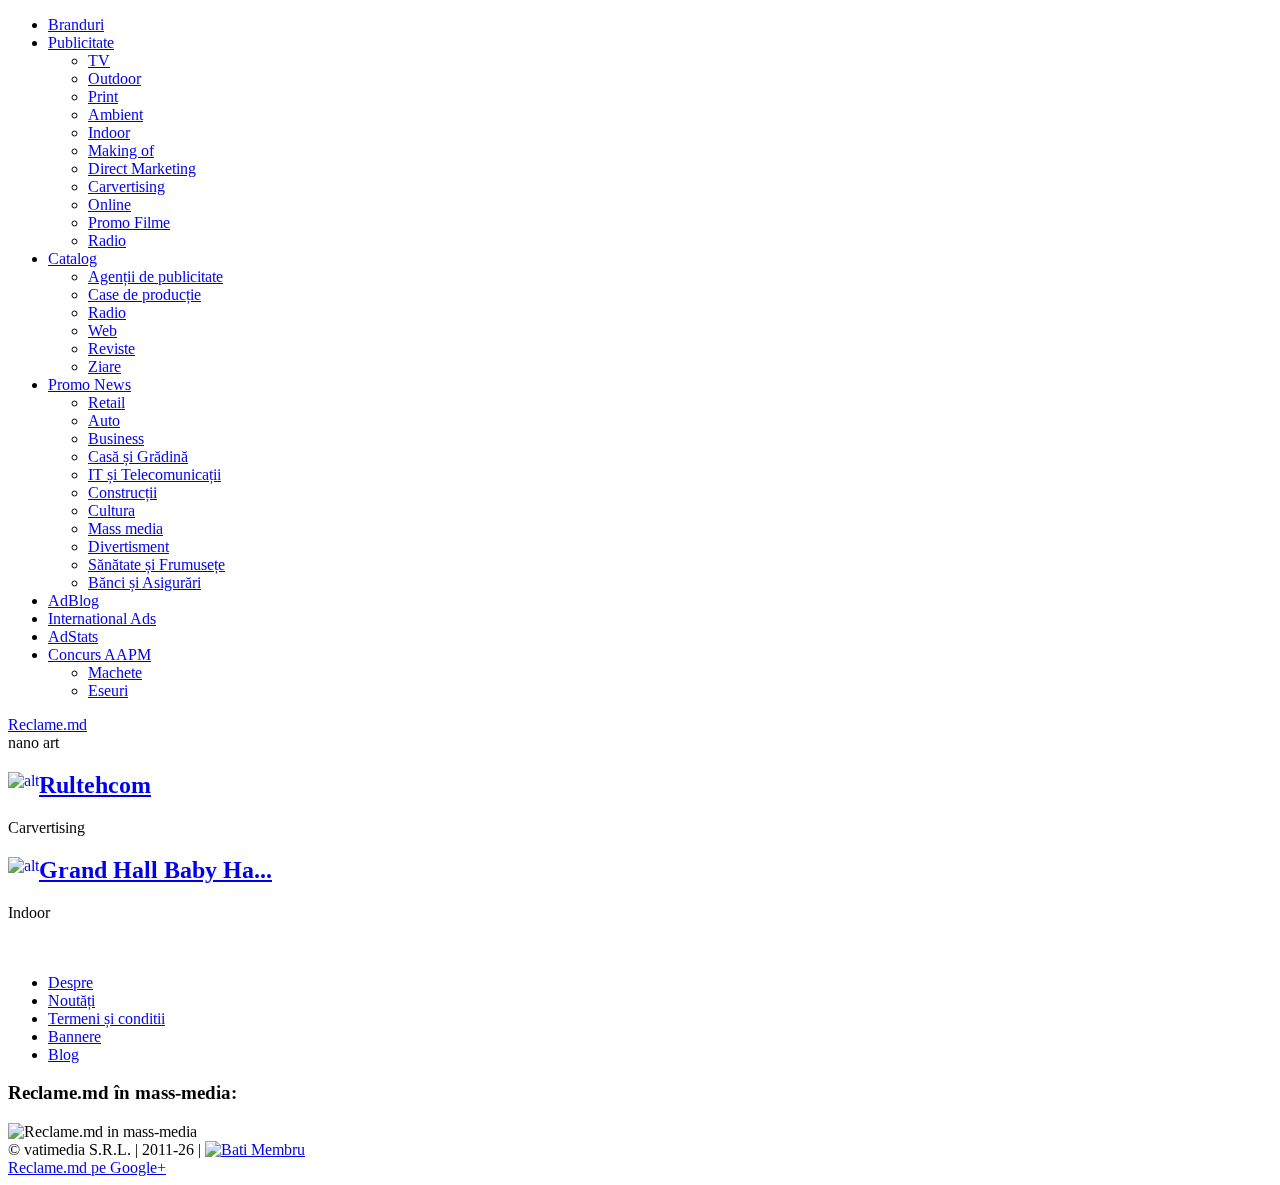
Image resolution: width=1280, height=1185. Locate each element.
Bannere (74, 1036)
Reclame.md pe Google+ (87, 1167)
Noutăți (71, 1000)
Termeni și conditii (106, 1018)
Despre (70, 982)
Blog (63, 1054)
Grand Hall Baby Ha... (155, 870)
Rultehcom (95, 785)
